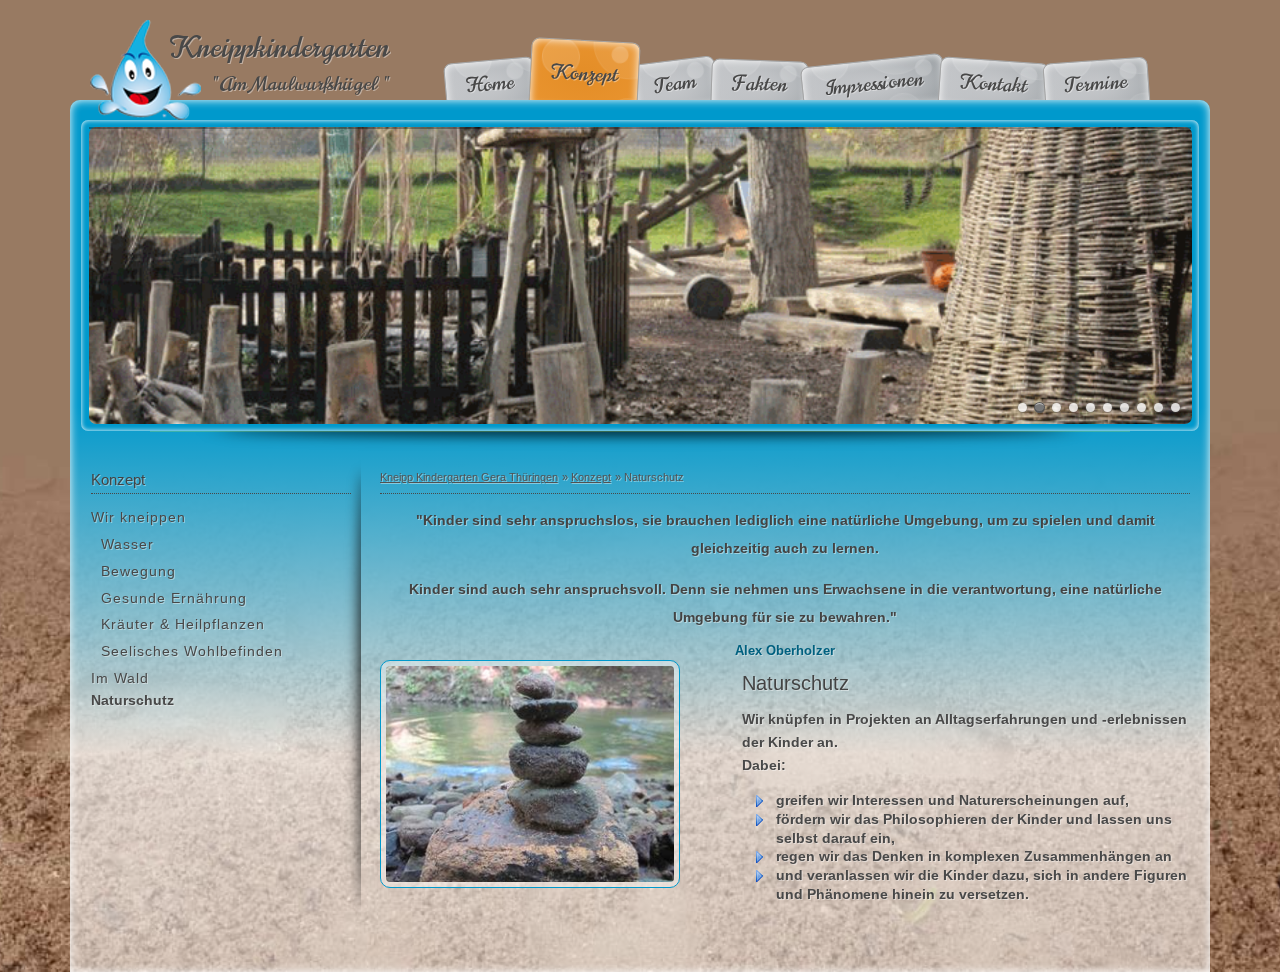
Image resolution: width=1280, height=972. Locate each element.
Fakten (760, 83)
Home (490, 83)
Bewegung (138, 571)
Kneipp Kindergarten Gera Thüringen (469, 477)
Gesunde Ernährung (174, 598)
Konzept (584, 73)
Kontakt (993, 84)
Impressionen (873, 83)
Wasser (127, 544)
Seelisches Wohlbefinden (192, 651)
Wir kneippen (138, 517)
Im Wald (120, 678)
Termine (1096, 83)
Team (674, 84)
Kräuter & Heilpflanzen (183, 624)
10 (1175, 407)
